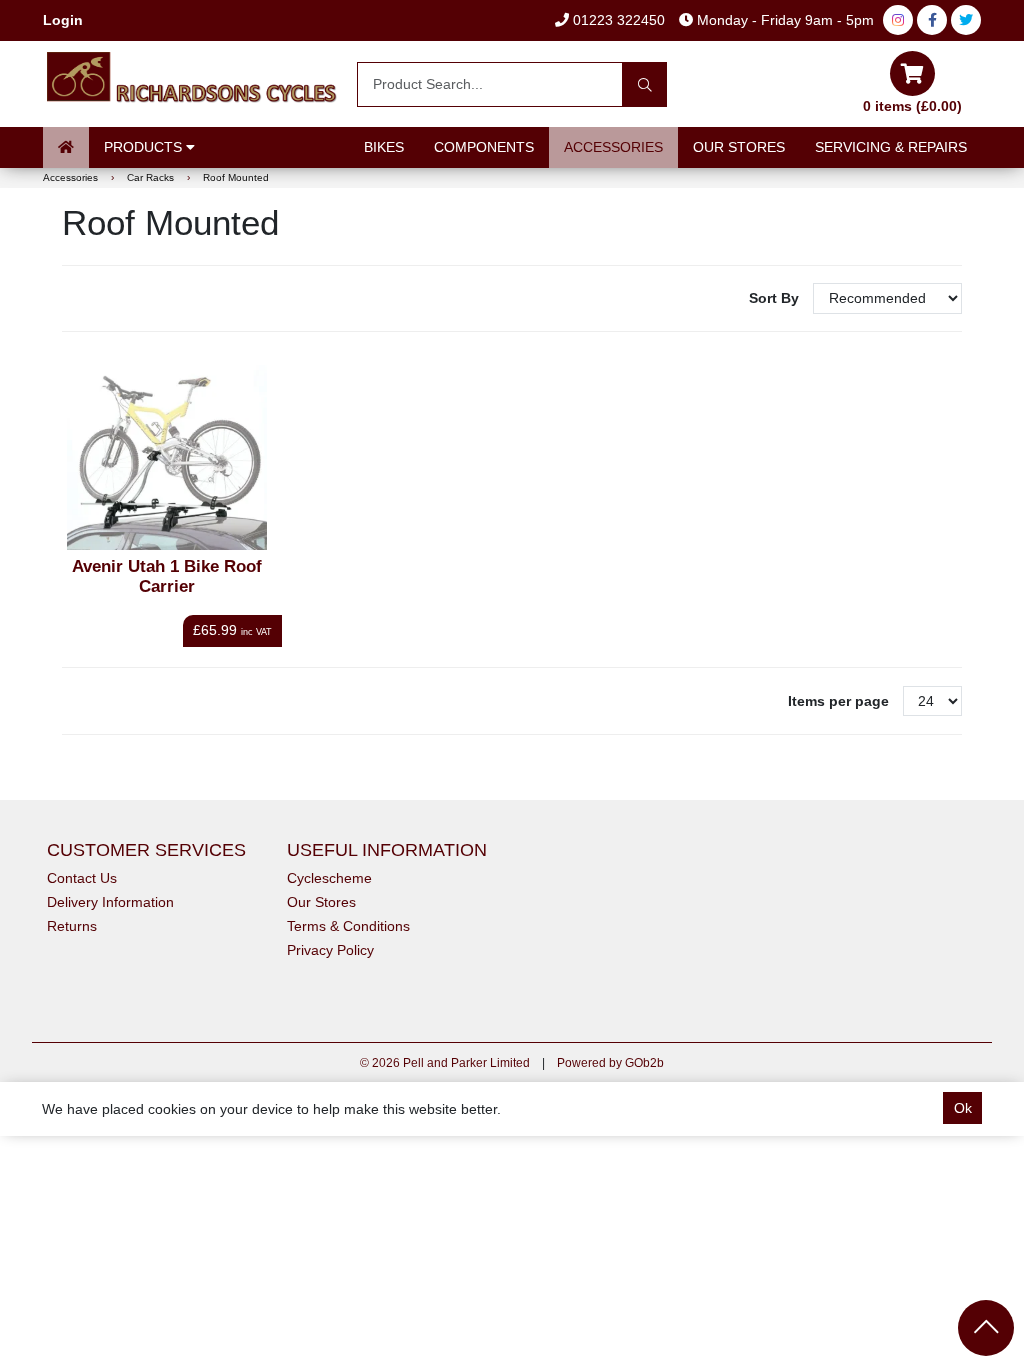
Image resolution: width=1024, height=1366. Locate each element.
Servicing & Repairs (891, 147)
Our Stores (739, 147)
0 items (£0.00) (912, 106)
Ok (963, 1108)
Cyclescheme (329, 878)
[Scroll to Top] (986, 1328)
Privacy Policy (330, 950)
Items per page (838, 701)
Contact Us (82, 878)
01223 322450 (617, 20)
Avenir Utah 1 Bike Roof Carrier (167, 576)
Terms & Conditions (348, 926)
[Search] (644, 84)
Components (484, 147)
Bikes (384, 147)
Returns (72, 926)
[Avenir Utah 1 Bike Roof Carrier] (167, 457)
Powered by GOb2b (610, 1063)
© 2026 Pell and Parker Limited (445, 1063)
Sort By (776, 298)
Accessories (613, 147)
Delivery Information (110, 902)
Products (145, 147)
